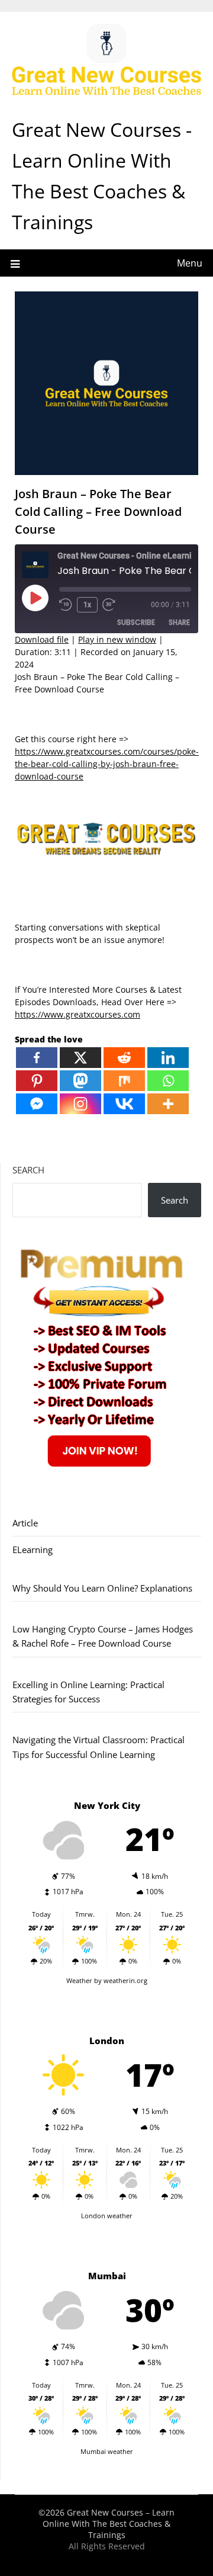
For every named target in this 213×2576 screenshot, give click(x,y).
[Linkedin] (168, 1058)
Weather (79, 1980)
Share (179, 622)
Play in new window (117, 639)
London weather (107, 2216)
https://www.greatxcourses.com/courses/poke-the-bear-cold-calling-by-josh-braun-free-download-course (107, 764)
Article (25, 1523)
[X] (80, 1058)
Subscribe (136, 622)
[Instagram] (80, 1104)
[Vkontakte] (124, 1104)
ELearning (33, 1550)
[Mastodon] (80, 1081)
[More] (168, 1104)
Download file (42, 639)
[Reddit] (124, 1058)
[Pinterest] (37, 1081)
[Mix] (124, 1081)
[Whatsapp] (168, 1081)
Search (28, 1170)
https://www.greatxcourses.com (78, 1014)
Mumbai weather (107, 2451)
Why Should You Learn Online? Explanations (102, 1588)
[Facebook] (37, 1058)
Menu (190, 263)
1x (87, 605)
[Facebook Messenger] (37, 1104)
